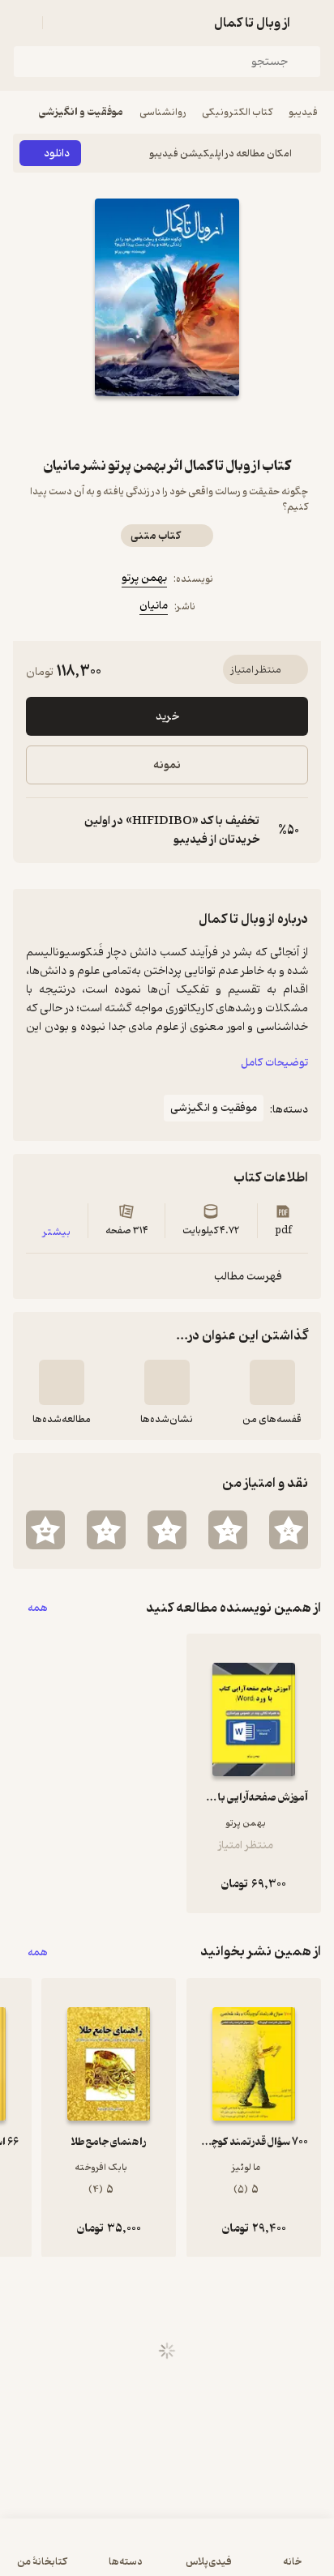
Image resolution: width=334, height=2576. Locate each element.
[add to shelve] (272, 1382)
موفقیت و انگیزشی (81, 112)
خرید (167, 717)
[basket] (62, 23)
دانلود (57, 154)
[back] (311, 23)
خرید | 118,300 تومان (167, 2555)
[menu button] (23, 23)
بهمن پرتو (144, 578)
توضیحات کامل (274, 1063)
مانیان (154, 606)
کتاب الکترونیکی (237, 112)
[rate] (289, 1530)
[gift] (167, 425)
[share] (128, 425)
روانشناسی (163, 112)
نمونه (167, 765)
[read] (62, 1382)
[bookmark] (206, 425)
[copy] (39, 831)
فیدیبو (303, 112)
